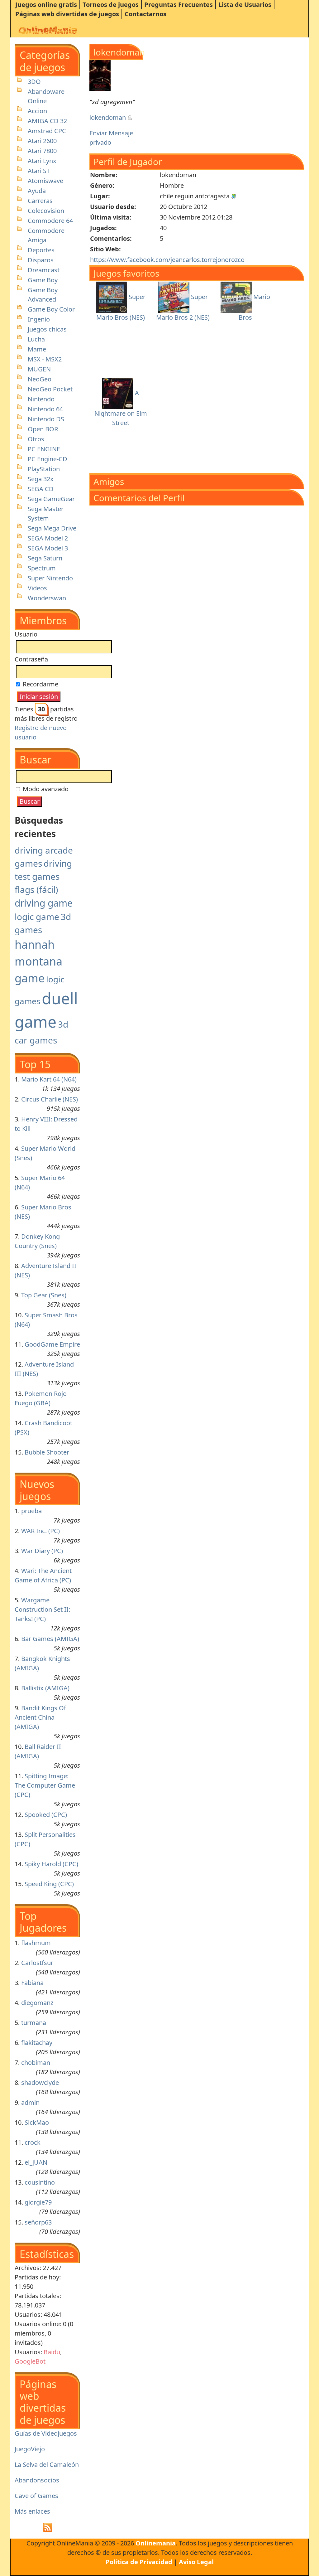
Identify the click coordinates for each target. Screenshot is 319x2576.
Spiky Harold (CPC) (51, 1864)
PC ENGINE (44, 449)
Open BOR (43, 429)
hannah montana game (38, 961)
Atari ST (39, 171)
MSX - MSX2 (45, 359)
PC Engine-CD (48, 459)
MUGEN (39, 369)
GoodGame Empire (52, 1344)
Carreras (40, 201)
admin (30, 2102)
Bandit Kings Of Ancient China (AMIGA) (40, 1717)
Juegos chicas (47, 329)
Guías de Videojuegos (46, 2433)
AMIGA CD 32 (47, 121)
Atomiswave (45, 181)
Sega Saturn (45, 558)
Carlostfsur (37, 1963)
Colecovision (46, 211)
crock (33, 2142)
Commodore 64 (50, 221)
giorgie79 (38, 2202)
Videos (37, 588)
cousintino (40, 2182)
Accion (37, 111)
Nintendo (41, 399)
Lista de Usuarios (245, 5)
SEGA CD (41, 489)
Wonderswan (47, 598)
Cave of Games (36, 2496)
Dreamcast (44, 270)
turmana (34, 2023)
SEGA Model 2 (48, 538)
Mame (37, 349)
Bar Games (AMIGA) (50, 1639)
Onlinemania (156, 2543)
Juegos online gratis (46, 5)
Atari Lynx (42, 161)
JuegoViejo (30, 2449)
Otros (36, 439)
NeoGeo (40, 379)
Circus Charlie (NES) (50, 1099)
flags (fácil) (36, 889)
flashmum (36, 1943)
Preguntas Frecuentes (179, 5)
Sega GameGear (51, 499)
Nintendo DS (46, 419)
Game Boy (43, 280)
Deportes (41, 250)
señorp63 (38, 2222)
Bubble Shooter (47, 1452)
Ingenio (39, 319)
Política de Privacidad (139, 2562)
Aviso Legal (196, 2562)
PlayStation (44, 469)
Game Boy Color (51, 309)
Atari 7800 (42, 151)
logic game (37, 917)
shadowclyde (40, 2082)
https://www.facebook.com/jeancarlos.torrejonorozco (167, 260)
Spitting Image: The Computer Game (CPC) (45, 1785)
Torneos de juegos (111, 5)
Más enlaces (32, 2511)
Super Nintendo (50, 578)
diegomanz (37, 2003)
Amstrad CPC (47, 131)
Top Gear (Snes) (44, 1295)
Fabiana (32, 1983)
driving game (44, 903)
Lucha (36, 339)
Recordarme (40, 684)
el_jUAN (36, 2162)
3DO (34, 82)
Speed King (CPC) (49, 1884)
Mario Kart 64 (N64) (49, 1079)
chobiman (36, 2063)
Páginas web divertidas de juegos (67, 14)
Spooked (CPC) (46, 1815)
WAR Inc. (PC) (40, 1531)
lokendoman (108, 117)
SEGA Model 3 (48, 548)
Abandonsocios (37, 2480)
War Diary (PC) (42, 1551)
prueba (31, 1511)
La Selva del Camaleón (47, 2465)
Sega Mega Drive (52, 528)
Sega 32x (41, 479)
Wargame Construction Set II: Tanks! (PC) (42, 1609)
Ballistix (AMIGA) (45, 1688)
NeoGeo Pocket (50, 389)
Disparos (41, 260)
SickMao (37, 2122)
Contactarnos (145, 14)
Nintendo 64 (45, 409)
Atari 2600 (42, 141)
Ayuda (37, 191)
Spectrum (42, 568)
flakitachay (37, 2043)
